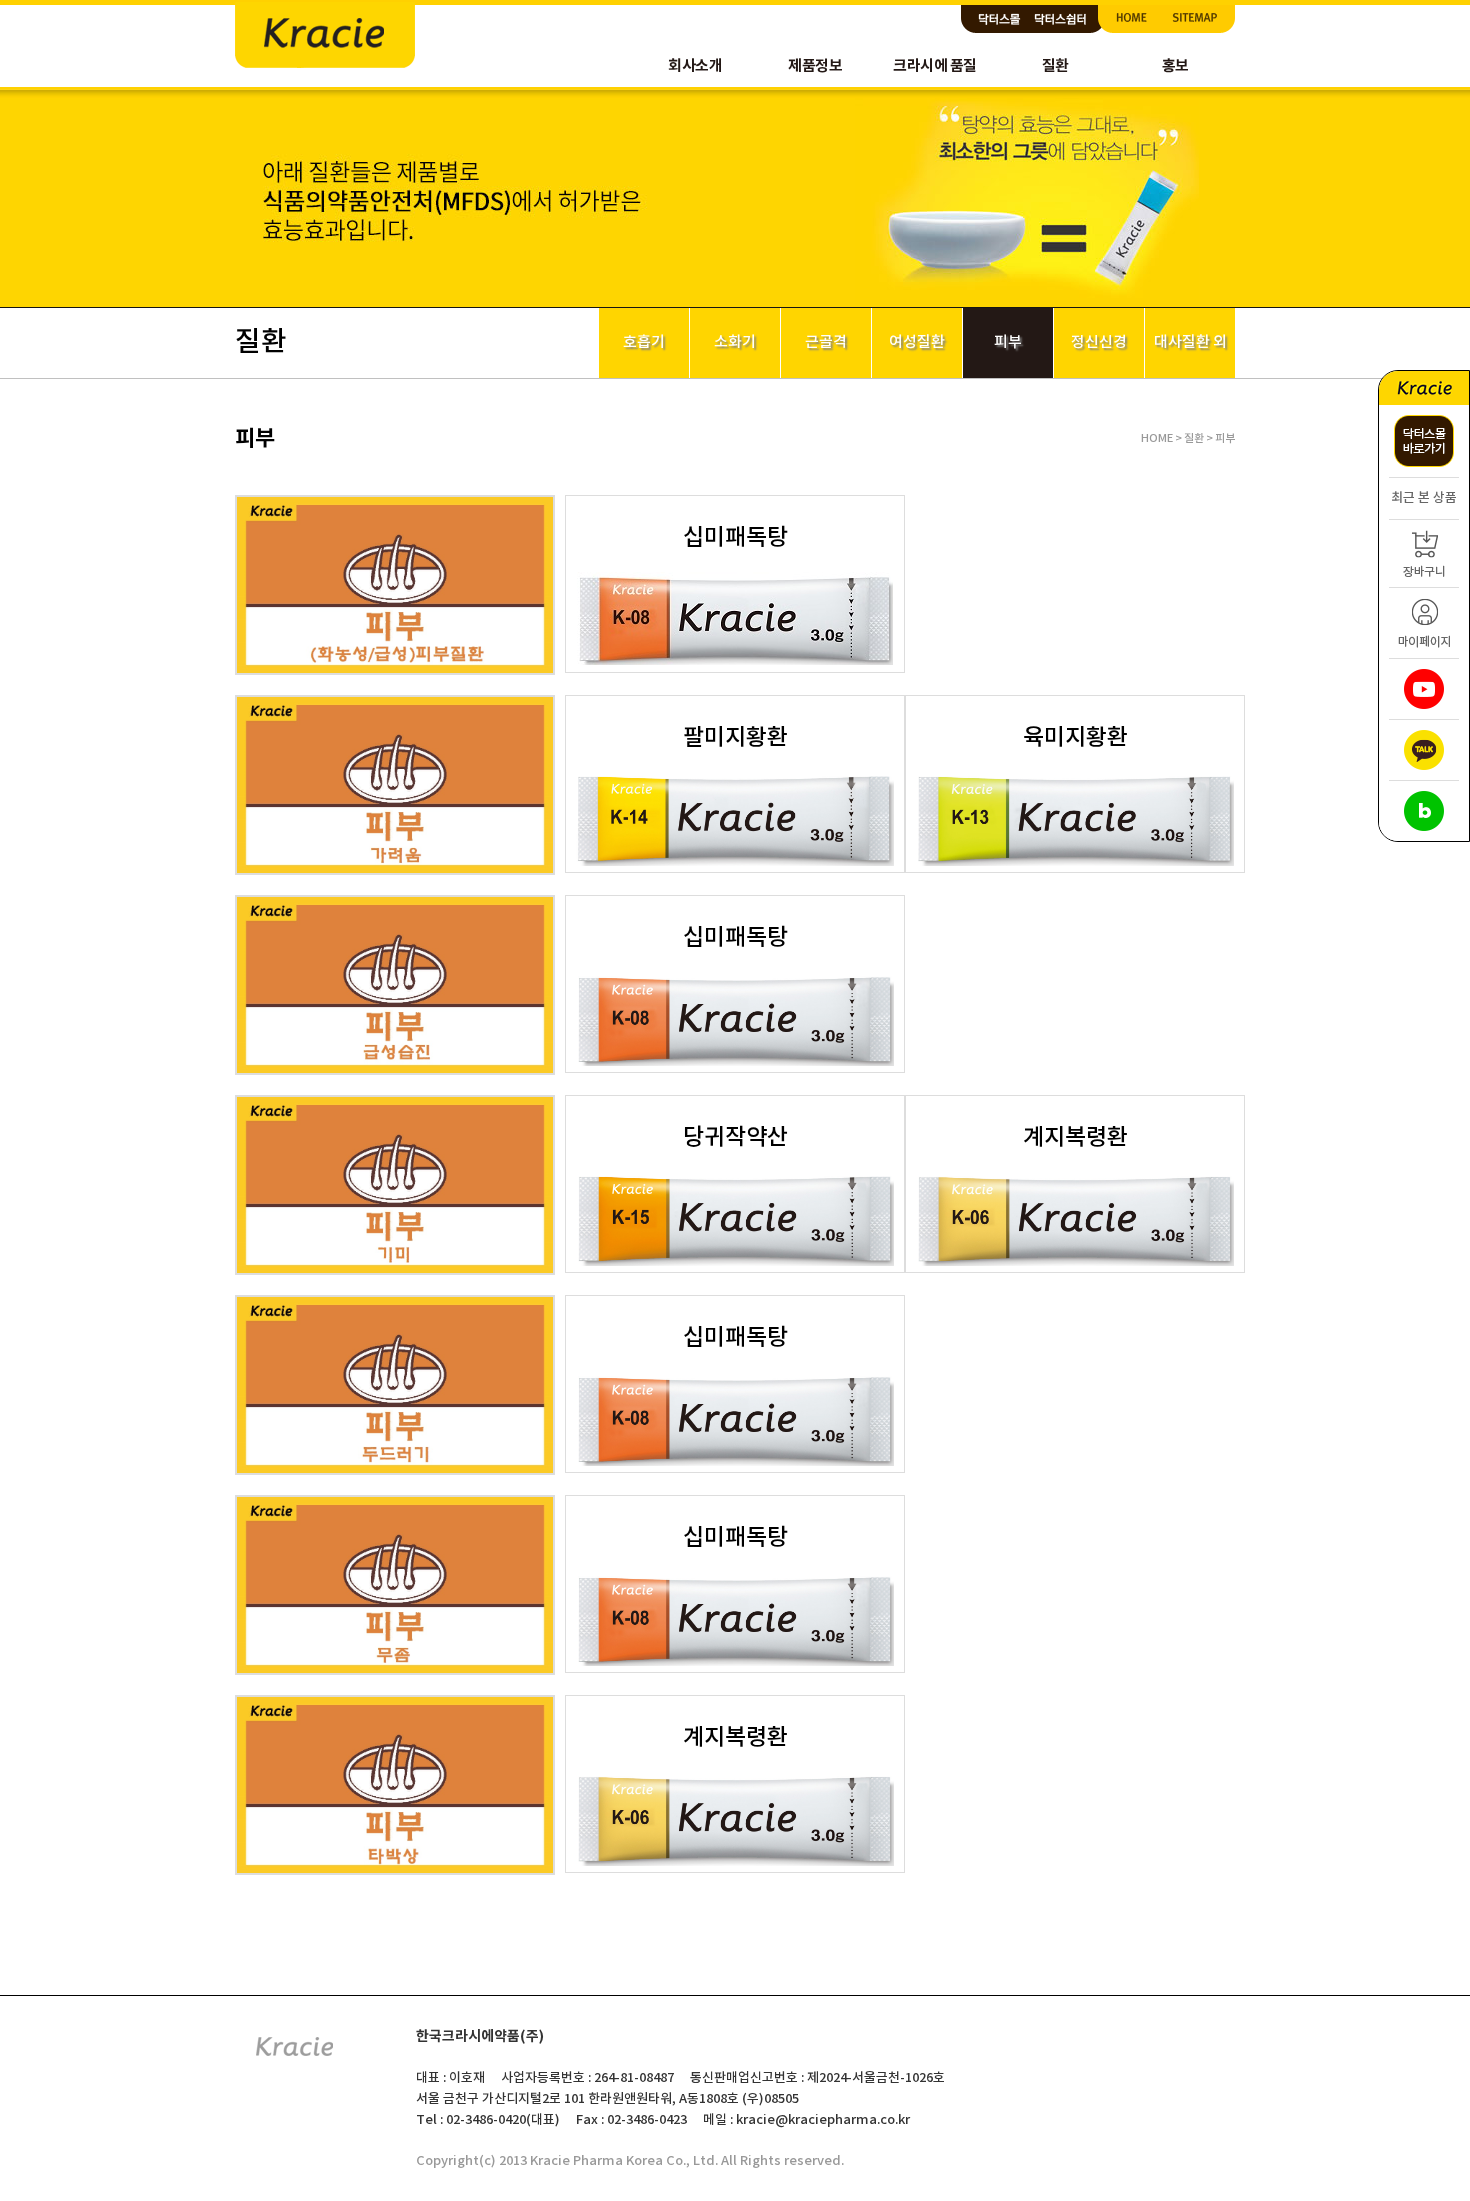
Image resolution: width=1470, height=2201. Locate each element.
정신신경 (1099, 342)
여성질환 (917, 342)
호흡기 (644, 342)
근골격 (826, 342)
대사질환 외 (1190, 342)
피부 (1008, 342)
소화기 (735, 342)
